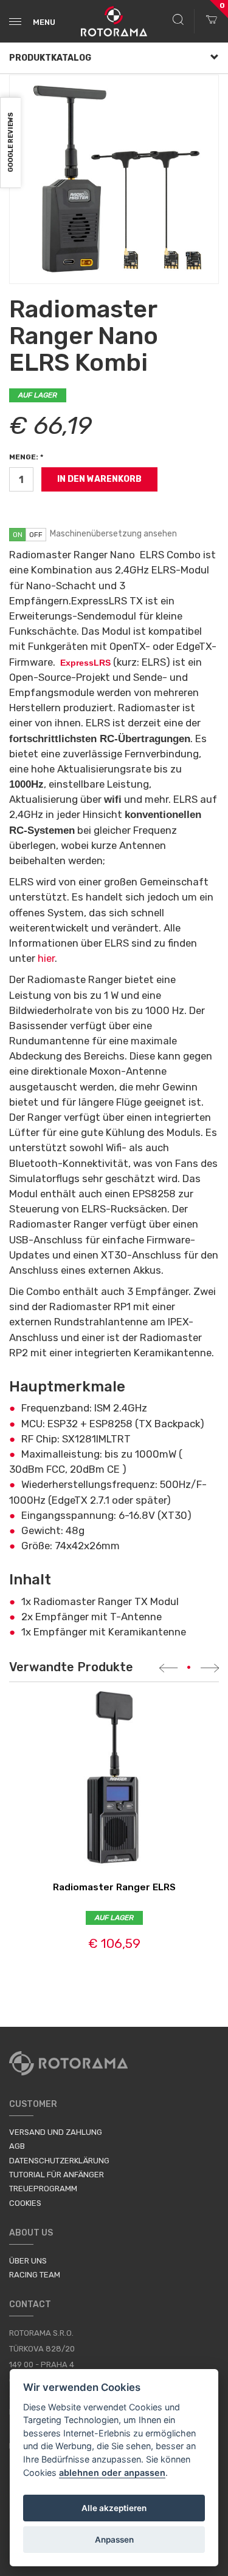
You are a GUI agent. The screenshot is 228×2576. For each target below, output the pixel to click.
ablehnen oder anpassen (112, 2473)
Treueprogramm (43, 2189)
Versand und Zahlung (56, 2132)
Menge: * (26, 457)
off (36, 535)
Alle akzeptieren (114, 2508)
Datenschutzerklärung (59, 2161)
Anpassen (114, 2540)
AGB (17, 2146)
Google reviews (11, 143)
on (18, 535)
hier (46, 958)
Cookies (25, 2203)
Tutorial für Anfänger (57, 2175)
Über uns (28, 2261)
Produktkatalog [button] (50, 58)
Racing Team (35, 2275)
